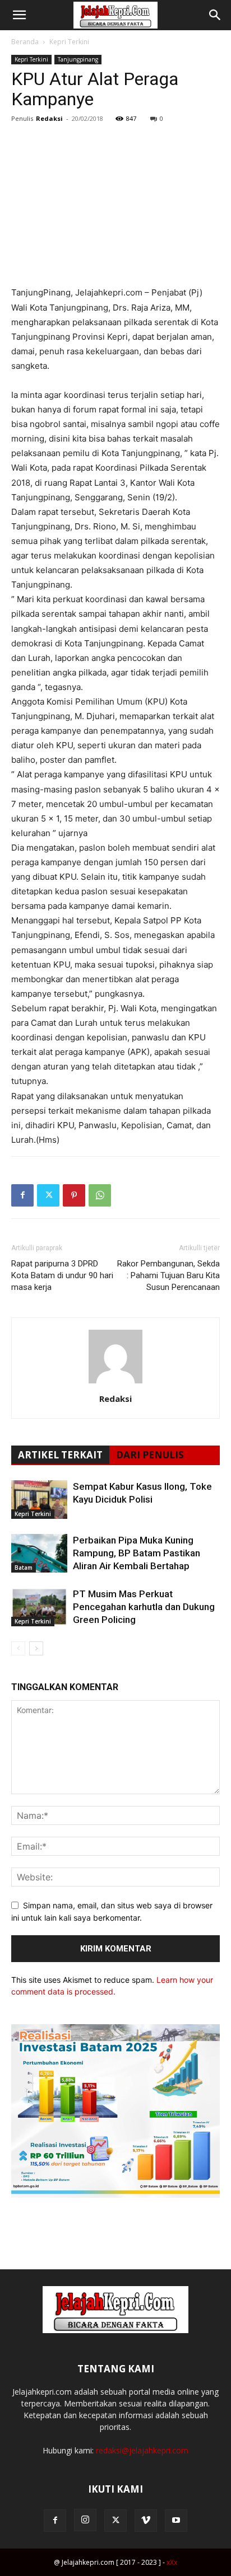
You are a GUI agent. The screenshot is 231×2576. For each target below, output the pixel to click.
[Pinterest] (74, 1195)
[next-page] (36, 1648)
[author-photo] (115, 1383)
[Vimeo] (146, 2521)
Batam (24, 1568)
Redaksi (49, 118)
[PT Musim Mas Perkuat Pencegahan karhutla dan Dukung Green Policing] (39, 1607)
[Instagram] (85, 2520)
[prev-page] (18, 1648)
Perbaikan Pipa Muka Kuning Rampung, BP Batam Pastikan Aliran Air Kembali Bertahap (137, 1553)
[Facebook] (22, 1195)
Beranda (25, 42)
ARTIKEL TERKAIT (60, 1455)
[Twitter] (48, 1195)
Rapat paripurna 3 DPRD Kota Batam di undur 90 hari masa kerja (62, 1275)
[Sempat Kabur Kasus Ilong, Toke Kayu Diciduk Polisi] (39, 1500)
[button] (19, 15)
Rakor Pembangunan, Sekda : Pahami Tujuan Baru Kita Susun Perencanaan (168, 1275)
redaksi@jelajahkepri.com (142, 2450)
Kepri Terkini (69, 42)
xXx (172, 2562)
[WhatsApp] (100, 1195)
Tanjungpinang (78, 59)
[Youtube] (176, 2521)
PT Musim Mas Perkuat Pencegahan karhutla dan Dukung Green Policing (144, 1607)
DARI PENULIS (150, 1455)
